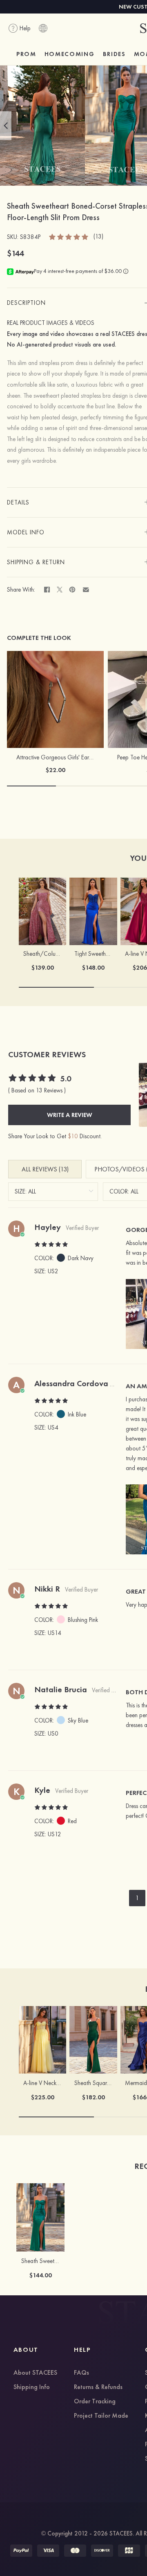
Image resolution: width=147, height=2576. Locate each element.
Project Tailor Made (101, 2416)
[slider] (69, 236)
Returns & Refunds (98, 2387)
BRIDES (114, 54)
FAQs (81, 2373)
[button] (6, 126)
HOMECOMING (70, 54)
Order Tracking (95, 2402)
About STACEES (35, 2373)
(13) (98, 237)
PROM (26, 54)
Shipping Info (32, 2387)
